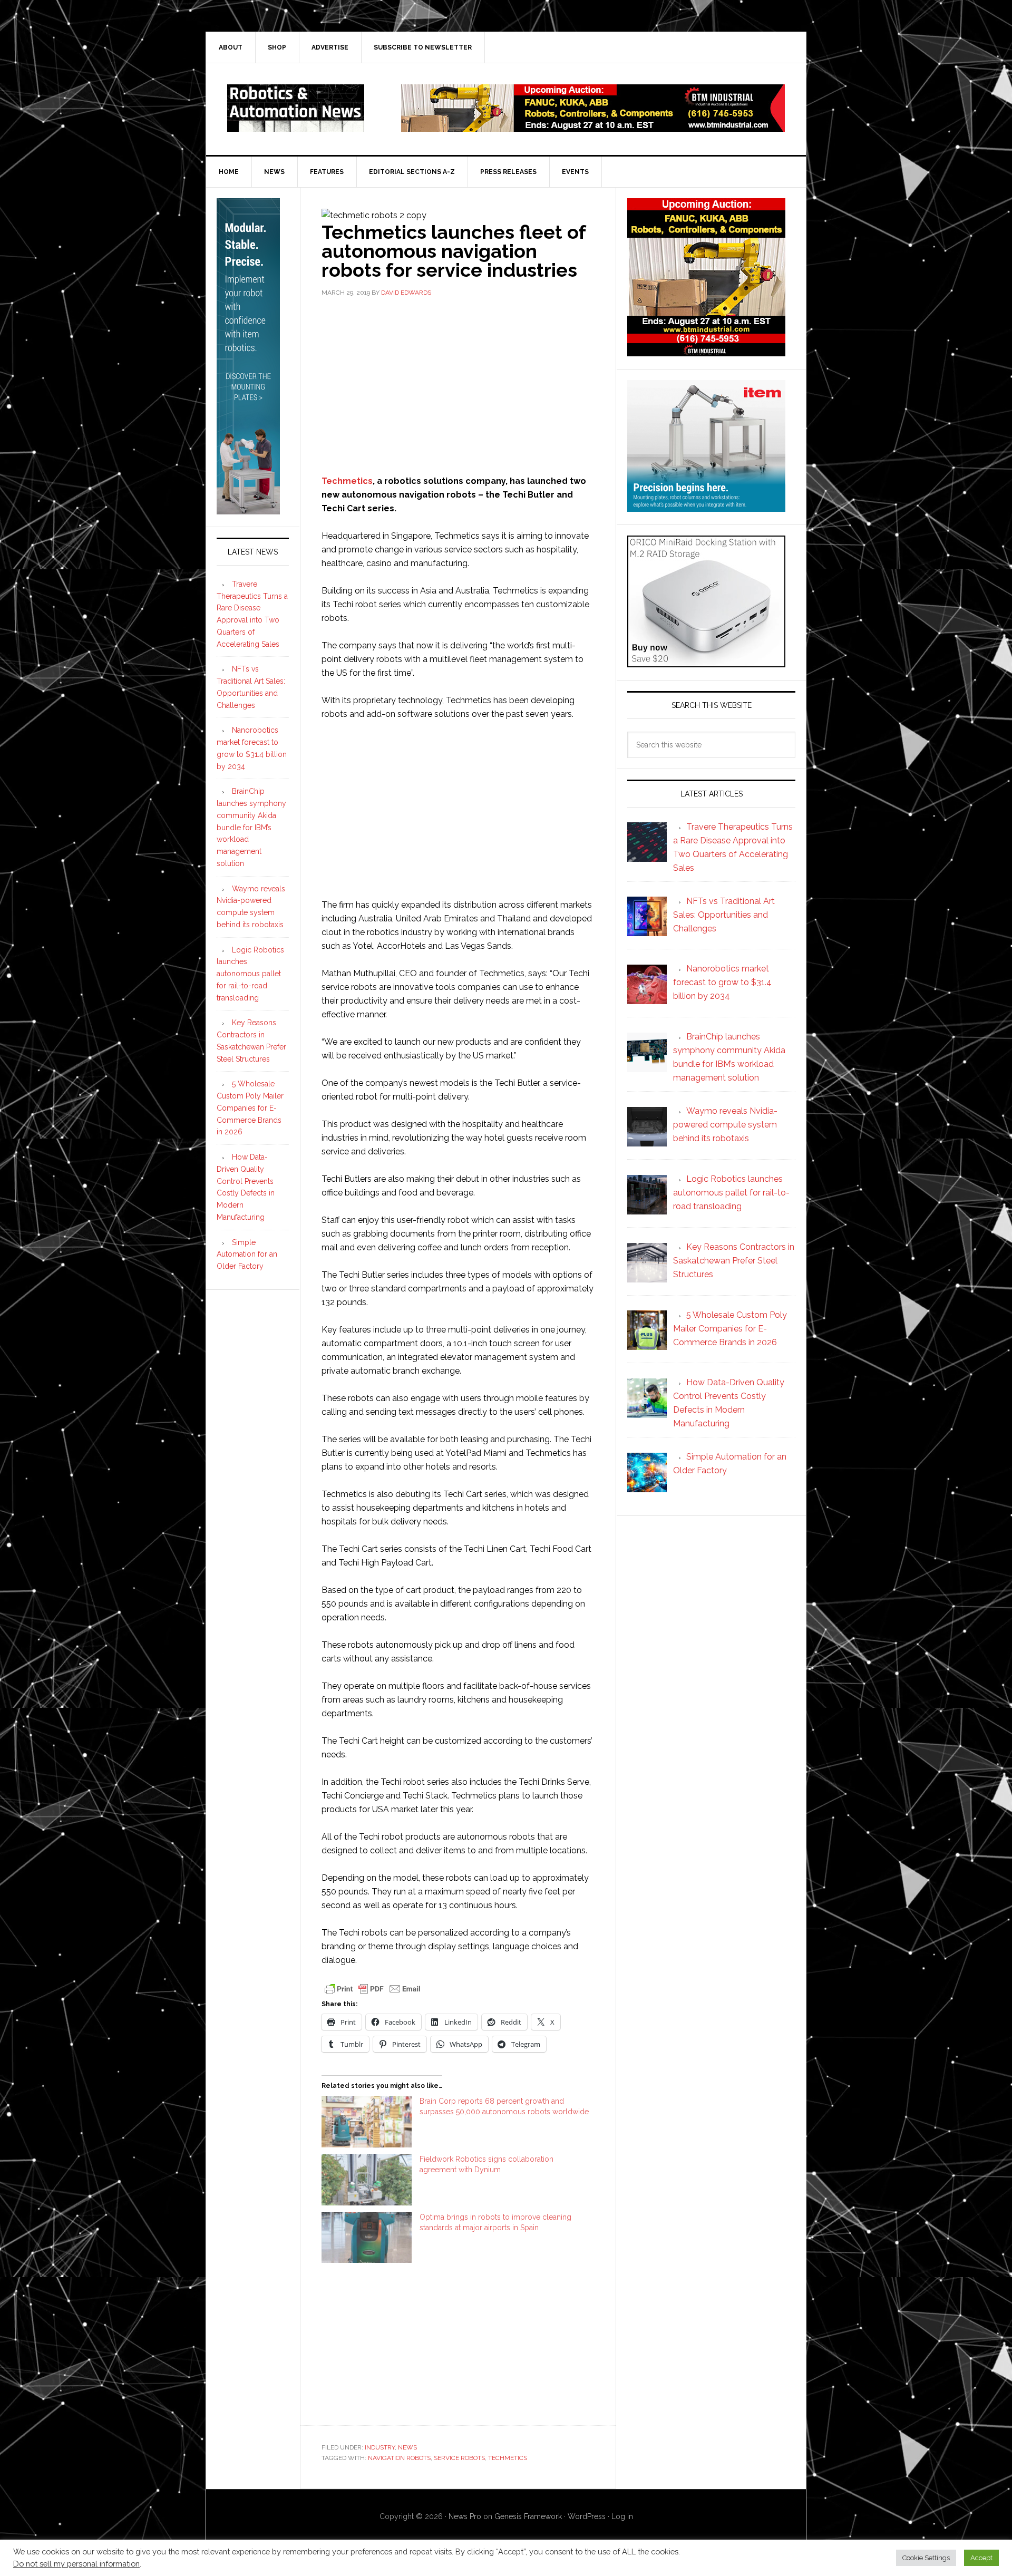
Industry (380, 2447)
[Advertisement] (458, 385)
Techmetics (347, 481)
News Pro (465, 2516)
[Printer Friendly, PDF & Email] (373, 1988)
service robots (459, 2458)
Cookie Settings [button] (926, 2558)
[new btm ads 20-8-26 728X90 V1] (593, 127)
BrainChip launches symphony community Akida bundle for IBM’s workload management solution (251, 827)
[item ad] (706, 507)
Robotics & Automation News (296, 108)
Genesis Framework (528, 2516)
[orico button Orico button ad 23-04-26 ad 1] (706, 662)
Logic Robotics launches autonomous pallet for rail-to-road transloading (250, 974)
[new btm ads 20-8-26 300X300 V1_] (706, 351)
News (407, 2447)
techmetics (508, 2458)
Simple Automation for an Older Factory (247, 1255)
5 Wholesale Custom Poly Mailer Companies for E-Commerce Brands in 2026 (250, 1108)
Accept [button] (981, 2558)
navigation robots (399, 2458)
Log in (622, 2516)
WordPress (587, 2516)
